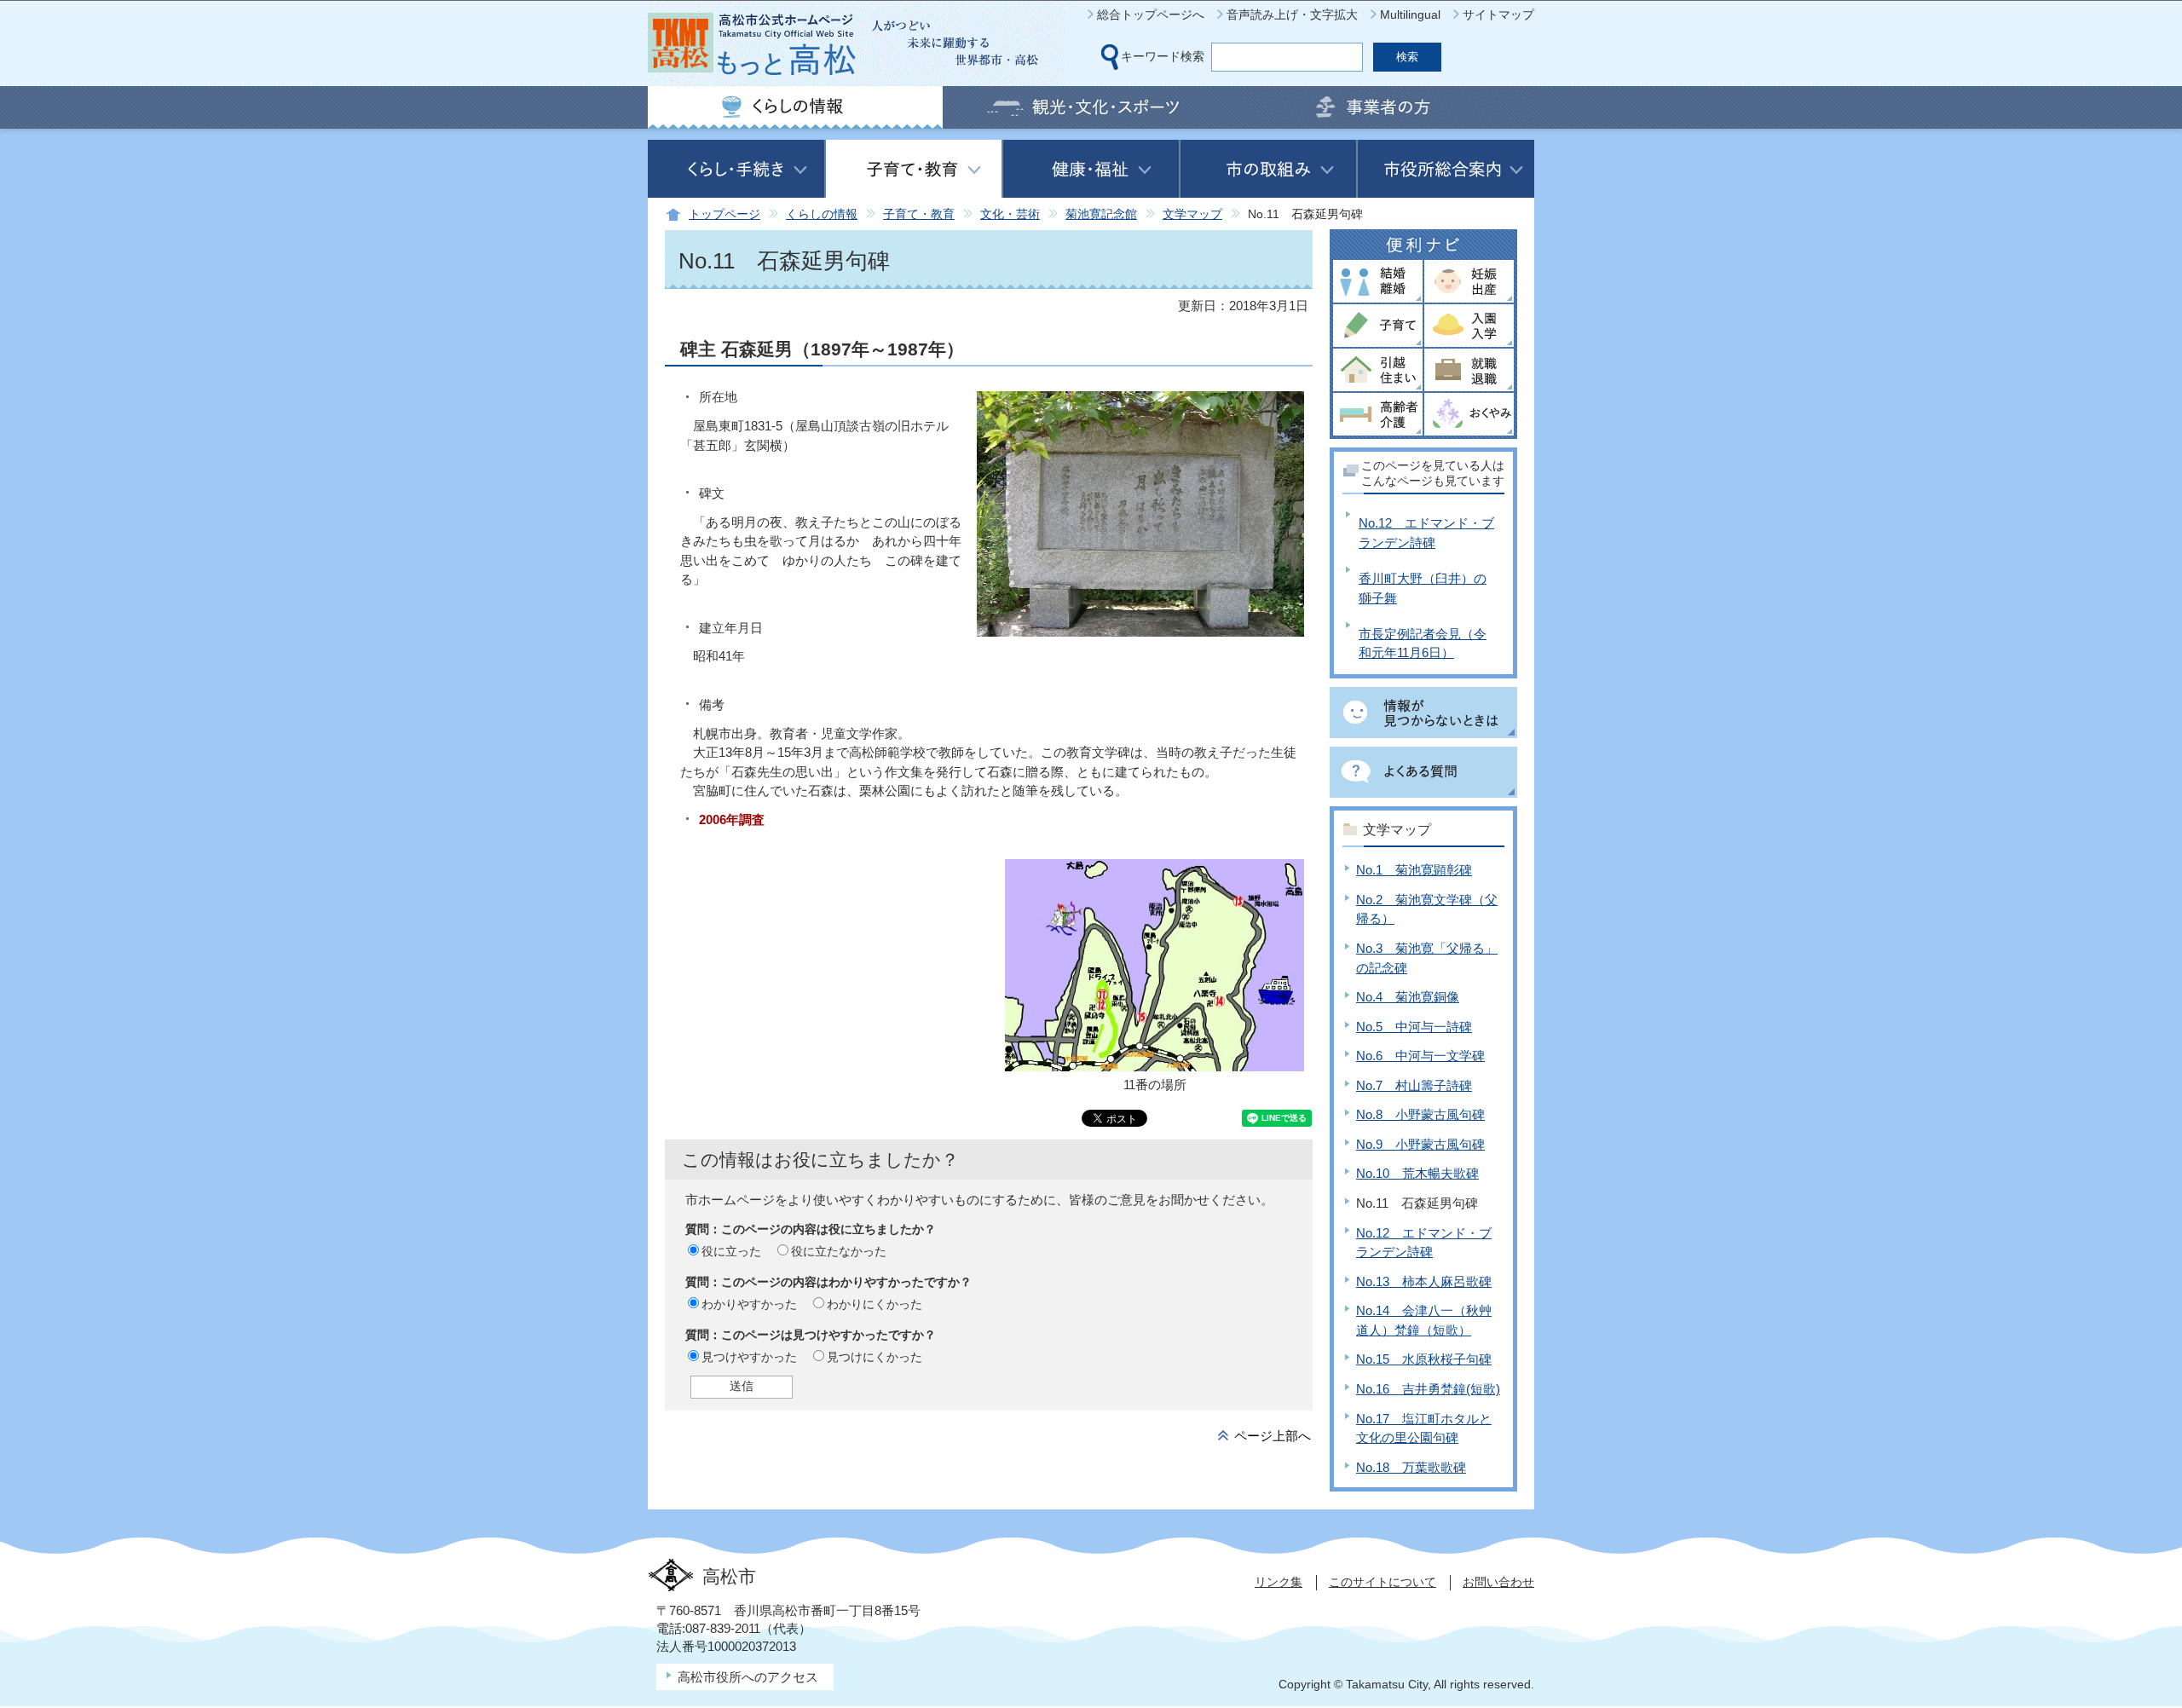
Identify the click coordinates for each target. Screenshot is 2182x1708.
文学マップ (1192, 214)
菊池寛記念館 (1101, 214)
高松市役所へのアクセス (748, 1677)
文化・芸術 (1010, 214)
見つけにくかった (875, 1357)
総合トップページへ (1151, 14)
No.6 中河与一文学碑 (1420, 1056)
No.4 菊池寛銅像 (1408, 997)
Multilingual (1410, 14)
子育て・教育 (919, 214)
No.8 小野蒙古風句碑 (1420, 1114)
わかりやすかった (749, 1304)
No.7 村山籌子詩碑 (1414, 1085)
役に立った (731, 1251)
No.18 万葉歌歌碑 (1411, 1467)
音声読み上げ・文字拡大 (1292, 14)
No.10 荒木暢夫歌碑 (1417, 1173)
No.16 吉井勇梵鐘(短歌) (1428, 1389)
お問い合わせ (1498, 1582)
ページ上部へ (1273, 1436)
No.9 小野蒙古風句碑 (1420, 1144)
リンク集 (1279, 1582)
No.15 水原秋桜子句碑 (1424, 1359)
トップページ (724, 214)
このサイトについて (1383, 1582)
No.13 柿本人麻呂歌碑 (1424, 1281)
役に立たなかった (839, 1251)
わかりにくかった (875, 1304)
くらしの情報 (822, 214)
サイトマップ (1498, 14)
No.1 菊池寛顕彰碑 (1414, 870)
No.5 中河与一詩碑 (1414, 1027)
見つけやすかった (749, 1357)
